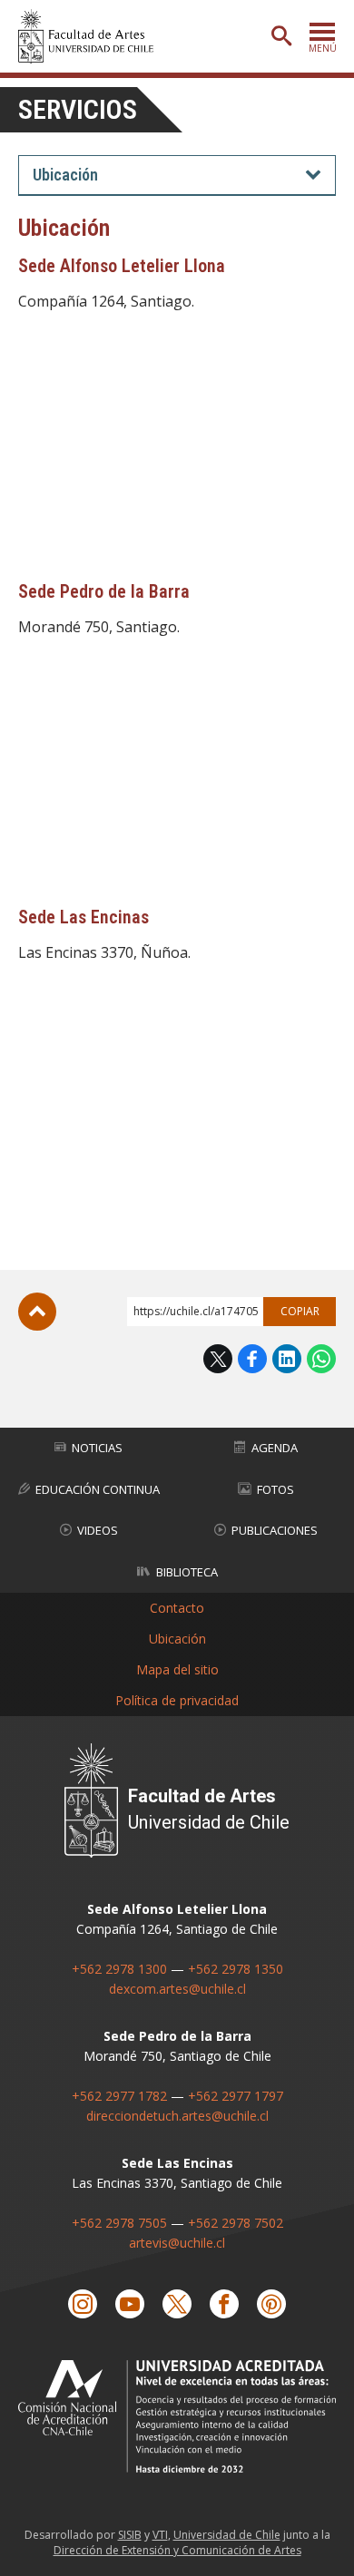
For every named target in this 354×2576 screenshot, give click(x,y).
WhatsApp (321, 1359)
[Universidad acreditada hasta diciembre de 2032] (177, 2416)
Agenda (275, 1448)
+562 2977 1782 (119, 2096)
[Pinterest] (271, 2304)
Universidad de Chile (227, 2535)
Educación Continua (98, 1489)
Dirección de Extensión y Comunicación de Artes (177, 2550)
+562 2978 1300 (119, 1969)
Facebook (252, 1359)
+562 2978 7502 (236, 2223)
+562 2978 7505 (119, 2223)
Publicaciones (275, 1530)
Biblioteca (187, 1572)
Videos (98, 1530)
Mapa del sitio (177, 1669)
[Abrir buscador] (281, 36)
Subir (37, 1312)
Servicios (78, 109)
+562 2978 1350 (236, 1969)
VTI (160, 2535)
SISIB (130, 2535)
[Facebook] (224, 2304)
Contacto (177, 1608)
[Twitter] (177, 2304)
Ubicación (177, 1639)
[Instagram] (83, 2304)
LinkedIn (287, 1359)
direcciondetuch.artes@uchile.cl (177, 2116)
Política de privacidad (177, 1700)
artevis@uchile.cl (177, 2243)
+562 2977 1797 (236, 2096)
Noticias (97, 1448)
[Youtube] (130, 2304)
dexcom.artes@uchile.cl (177, 1989)
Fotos (275, 1489)
